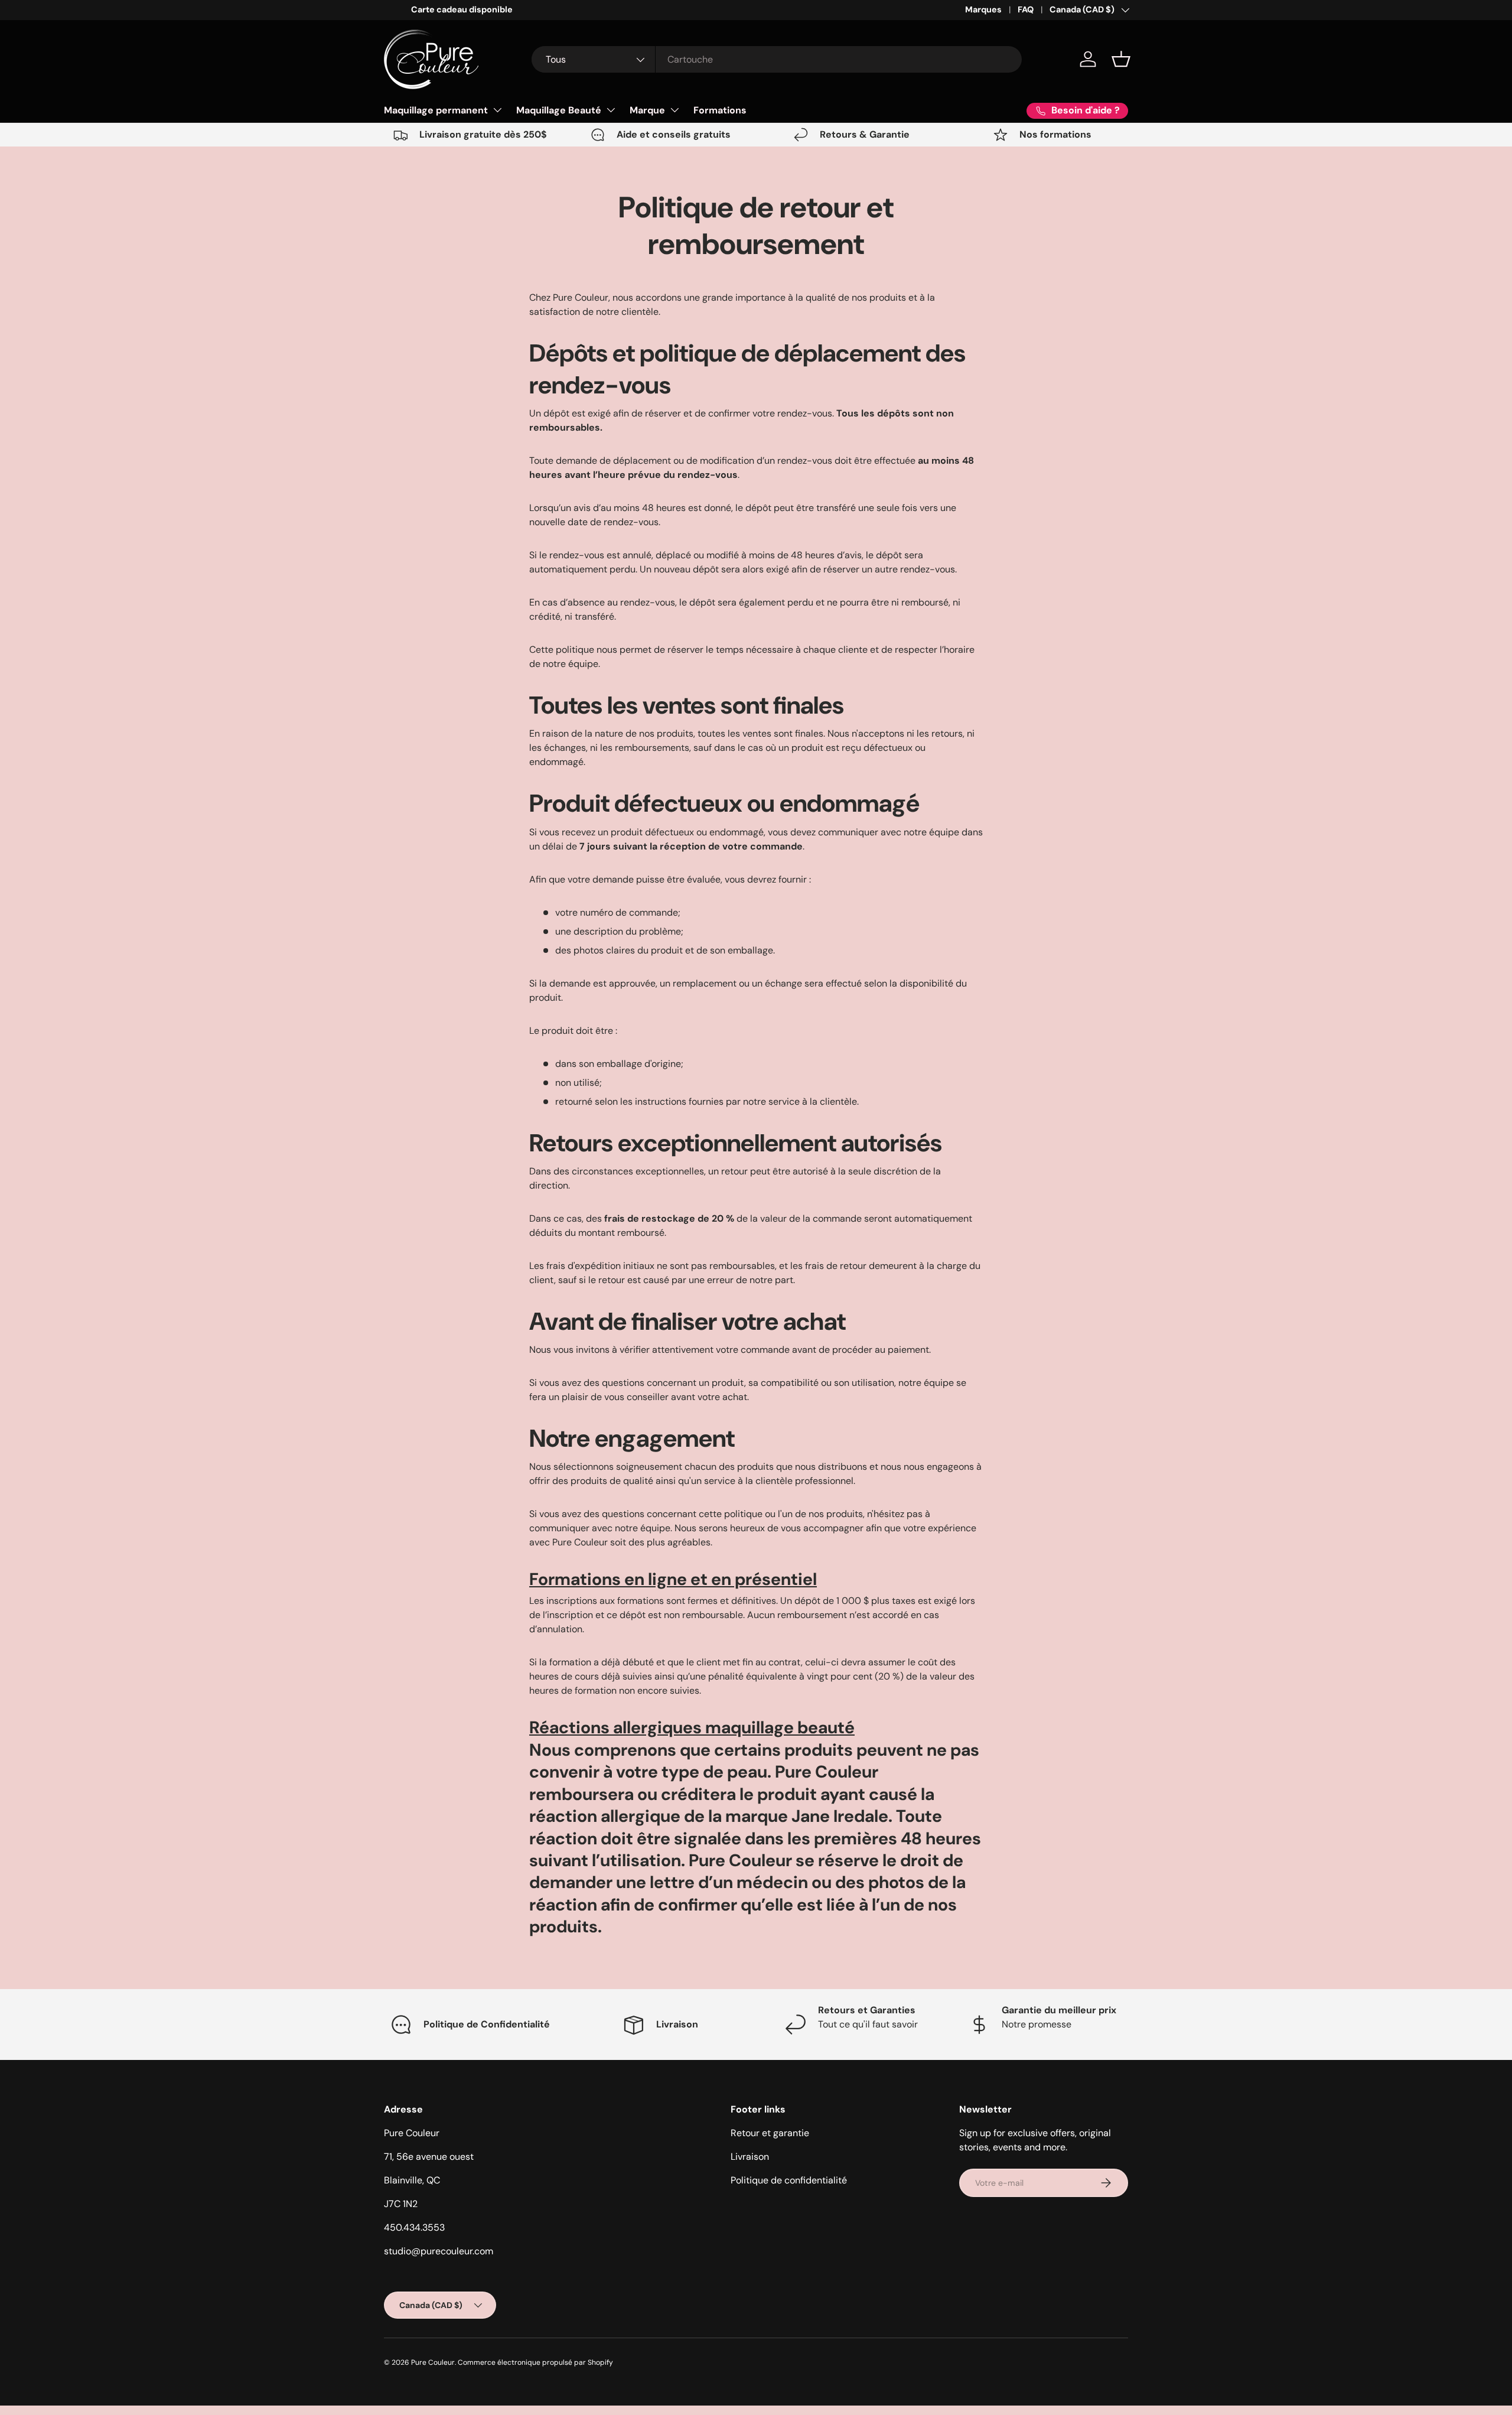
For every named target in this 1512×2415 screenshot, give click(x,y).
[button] (1121, 59)
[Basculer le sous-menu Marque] (674, 110)
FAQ (1026, 9)
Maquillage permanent (436, 110)
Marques (983, 9)
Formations (720, 110)
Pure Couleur (433, 2362)
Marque (647, 110)
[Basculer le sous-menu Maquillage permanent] (497, 110)
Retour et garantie (770, 2133)
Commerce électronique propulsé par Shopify (535, 2362)
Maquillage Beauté (559, 110)
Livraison (750, 2157)
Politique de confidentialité (789, 2180)
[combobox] (777, 59)
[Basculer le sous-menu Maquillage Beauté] (611, 110)
